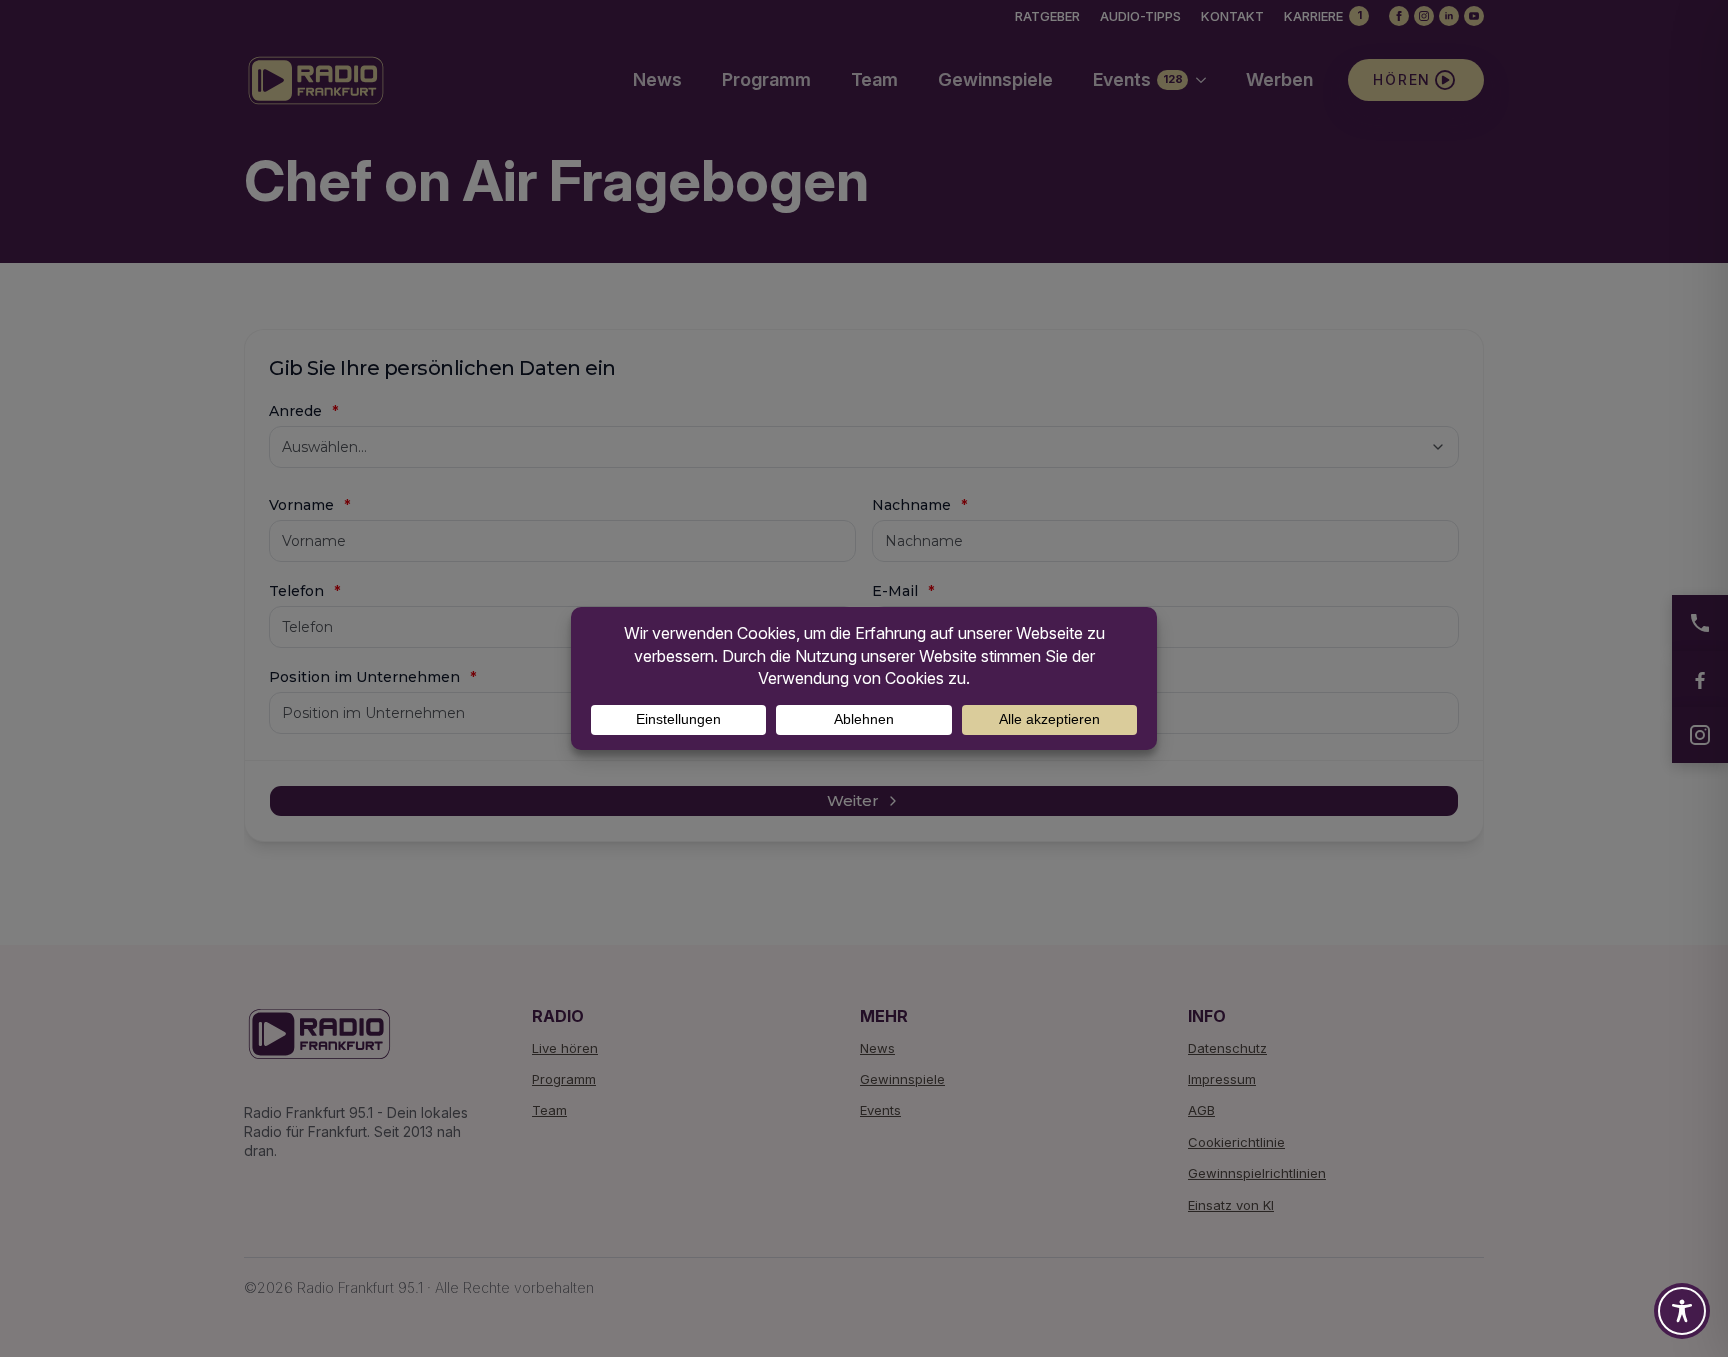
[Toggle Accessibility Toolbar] (1682, 1311)
